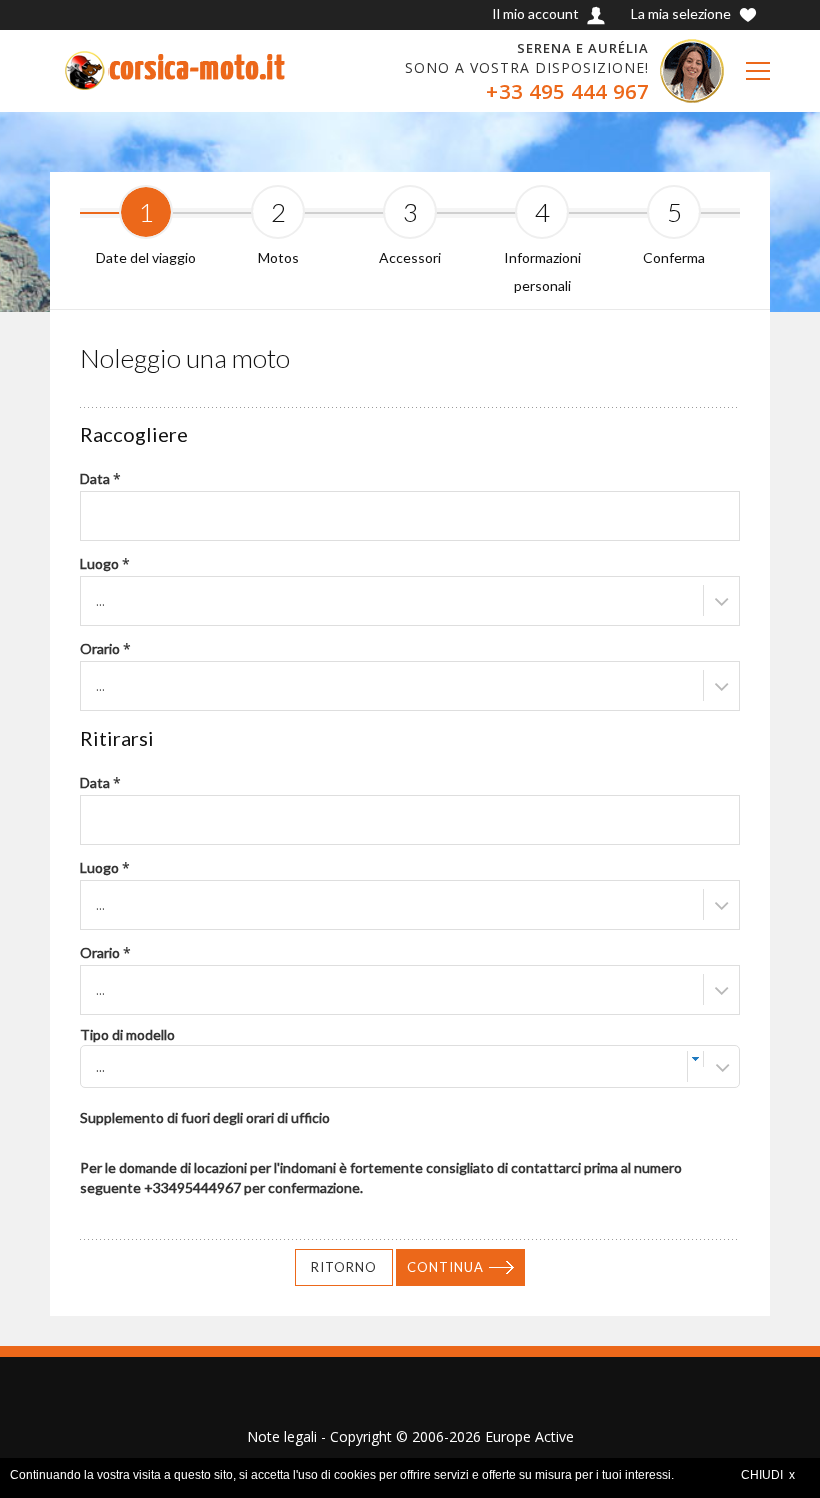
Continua (445, 1267)
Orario (105, 648)
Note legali (282, 1436)
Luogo (105, 563)
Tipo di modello (127, 1034)
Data (100, 478)
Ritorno (344, 1267)
